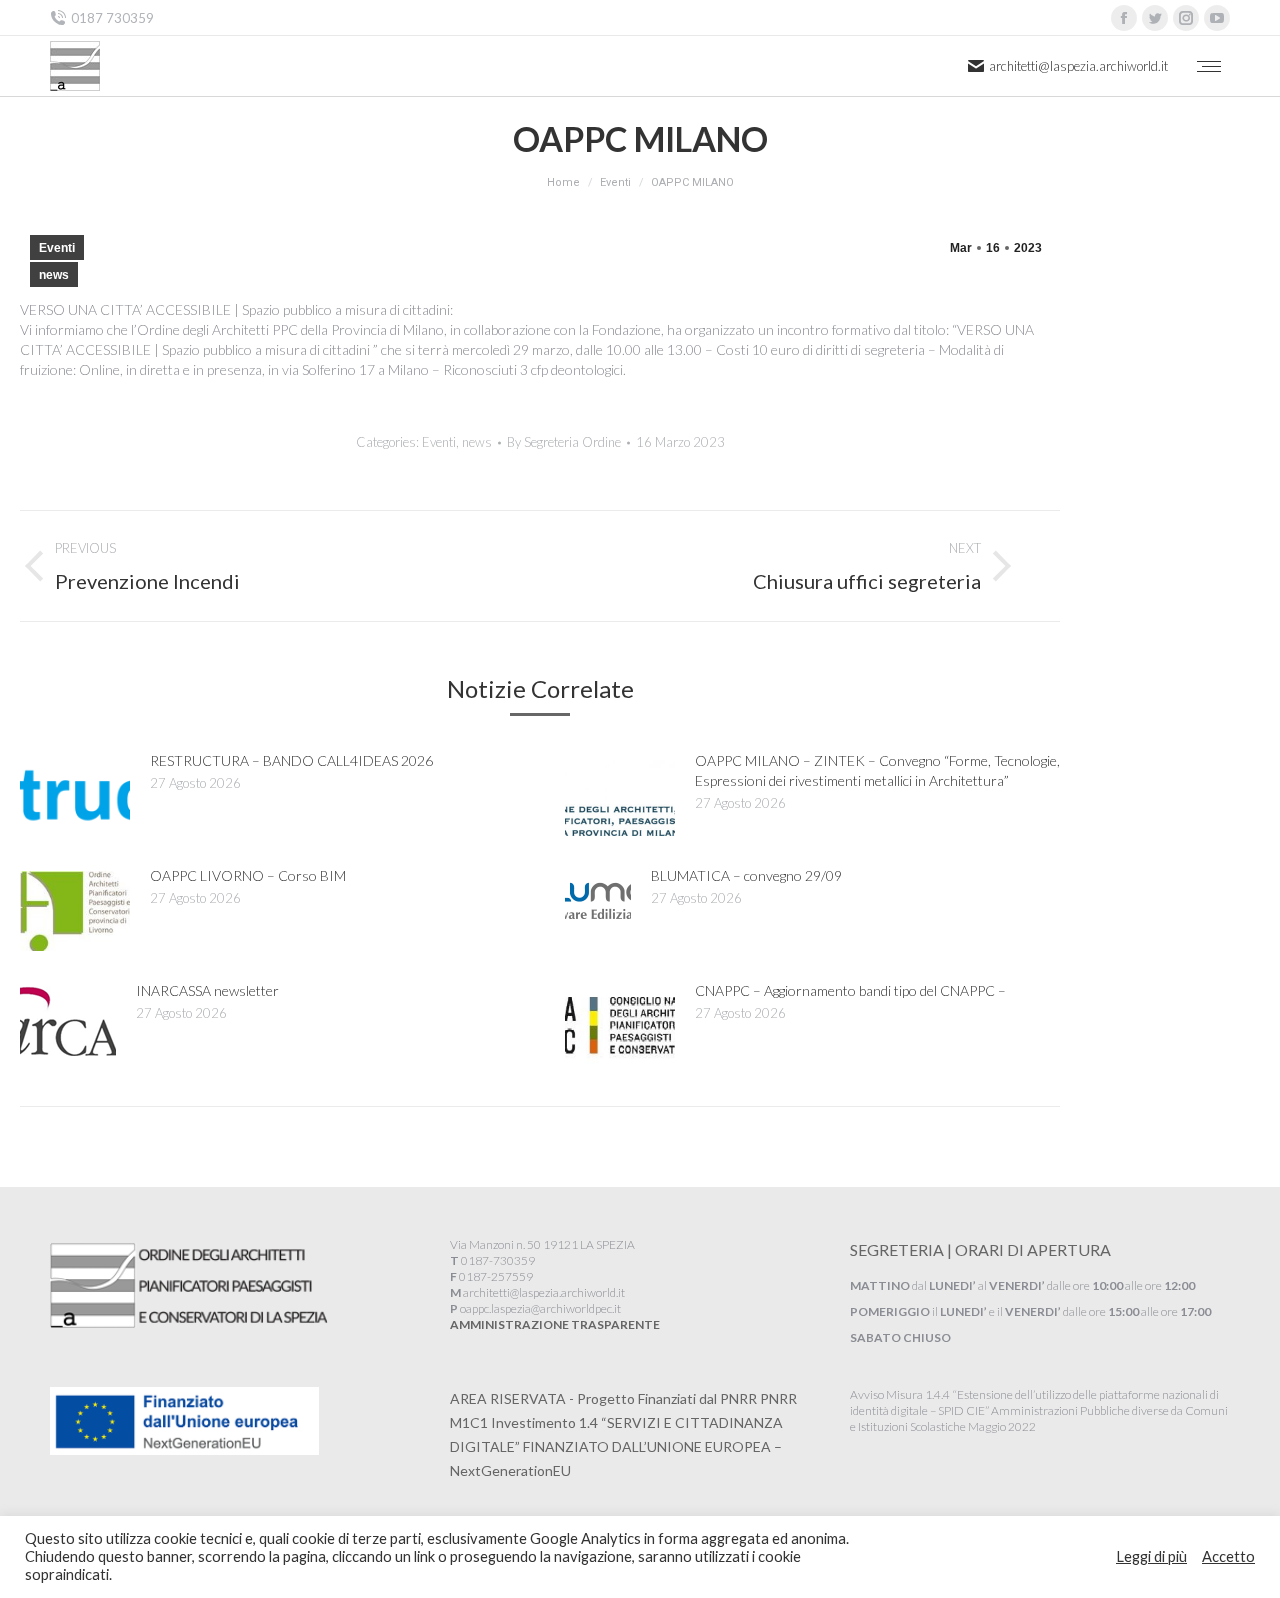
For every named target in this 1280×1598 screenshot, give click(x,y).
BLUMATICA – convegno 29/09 (746, 875)
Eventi (57, 248)
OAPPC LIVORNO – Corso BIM (248, 875)
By (564, 442)
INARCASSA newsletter (207, 990)
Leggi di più (1151, 1556)
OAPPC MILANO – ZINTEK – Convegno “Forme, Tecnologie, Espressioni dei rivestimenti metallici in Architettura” (877, 770)
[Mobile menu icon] (1209, 66)
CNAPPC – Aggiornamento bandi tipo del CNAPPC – (850, 990)
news (54, 275)
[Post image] (75, 796)
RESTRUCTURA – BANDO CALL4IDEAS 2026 (291, 760)
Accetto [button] (1228, 1556)
